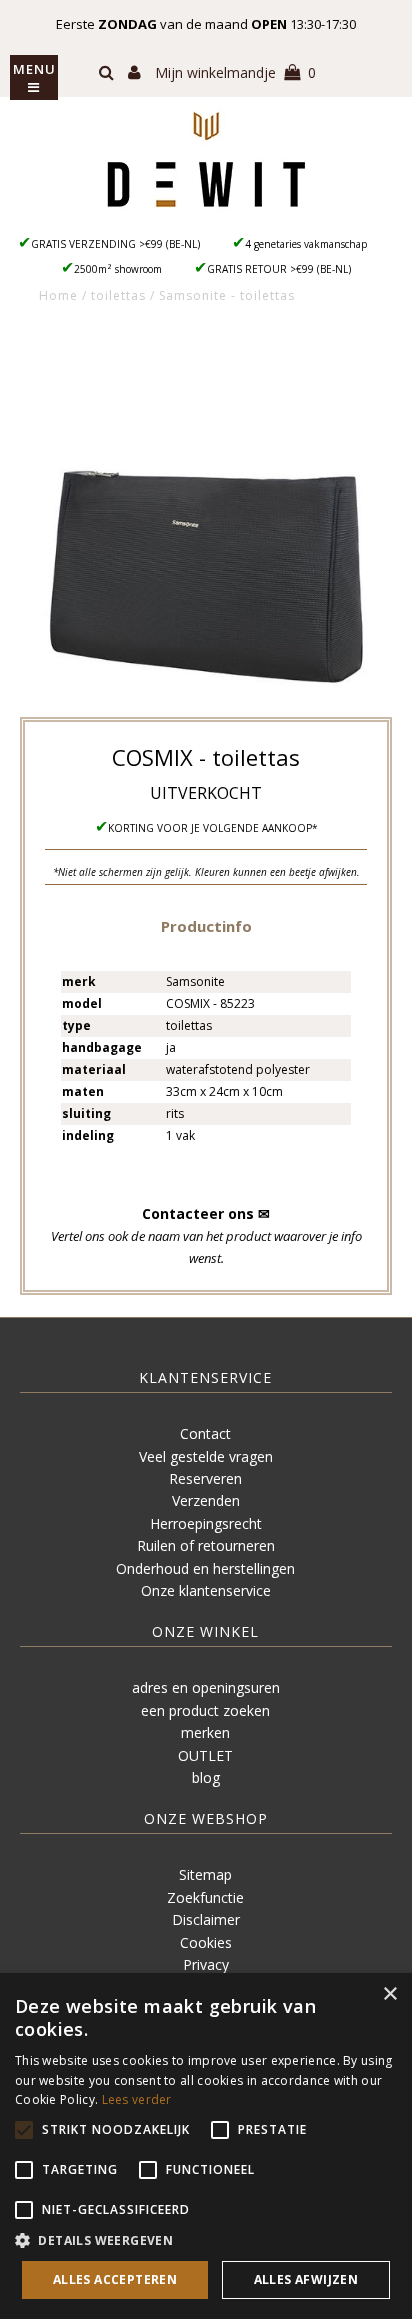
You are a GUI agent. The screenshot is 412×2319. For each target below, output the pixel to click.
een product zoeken (205, 1710)
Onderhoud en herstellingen (205, 1568)
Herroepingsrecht (206, 1523)
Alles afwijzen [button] (306, 2279)
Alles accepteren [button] (115, 2279)
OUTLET (205, 1755)
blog (206, 1777)
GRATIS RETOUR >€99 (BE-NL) (279, 269)
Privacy (206, 1964)
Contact (205, 1433)
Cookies (206, 1942)
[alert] (206, 2146)
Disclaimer (206, 1919)
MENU (34, 69)
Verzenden (206, 1500)
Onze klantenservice (206, 1590)
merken (205, 1732)
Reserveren (205, 1478)
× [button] (389, 1994)
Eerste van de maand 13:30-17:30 (206, 24)
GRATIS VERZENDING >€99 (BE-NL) (115, 244)
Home (58, 295)
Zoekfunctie (205, 1897)
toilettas (118, 295)
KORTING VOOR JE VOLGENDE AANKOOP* (213, 828)
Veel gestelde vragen (206, 1456)
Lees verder (137, 2099)
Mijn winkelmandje (235, 72)
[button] (206, 925)
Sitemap (205, 1874)
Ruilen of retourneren (206, 1545)
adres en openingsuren (206, 1687)
